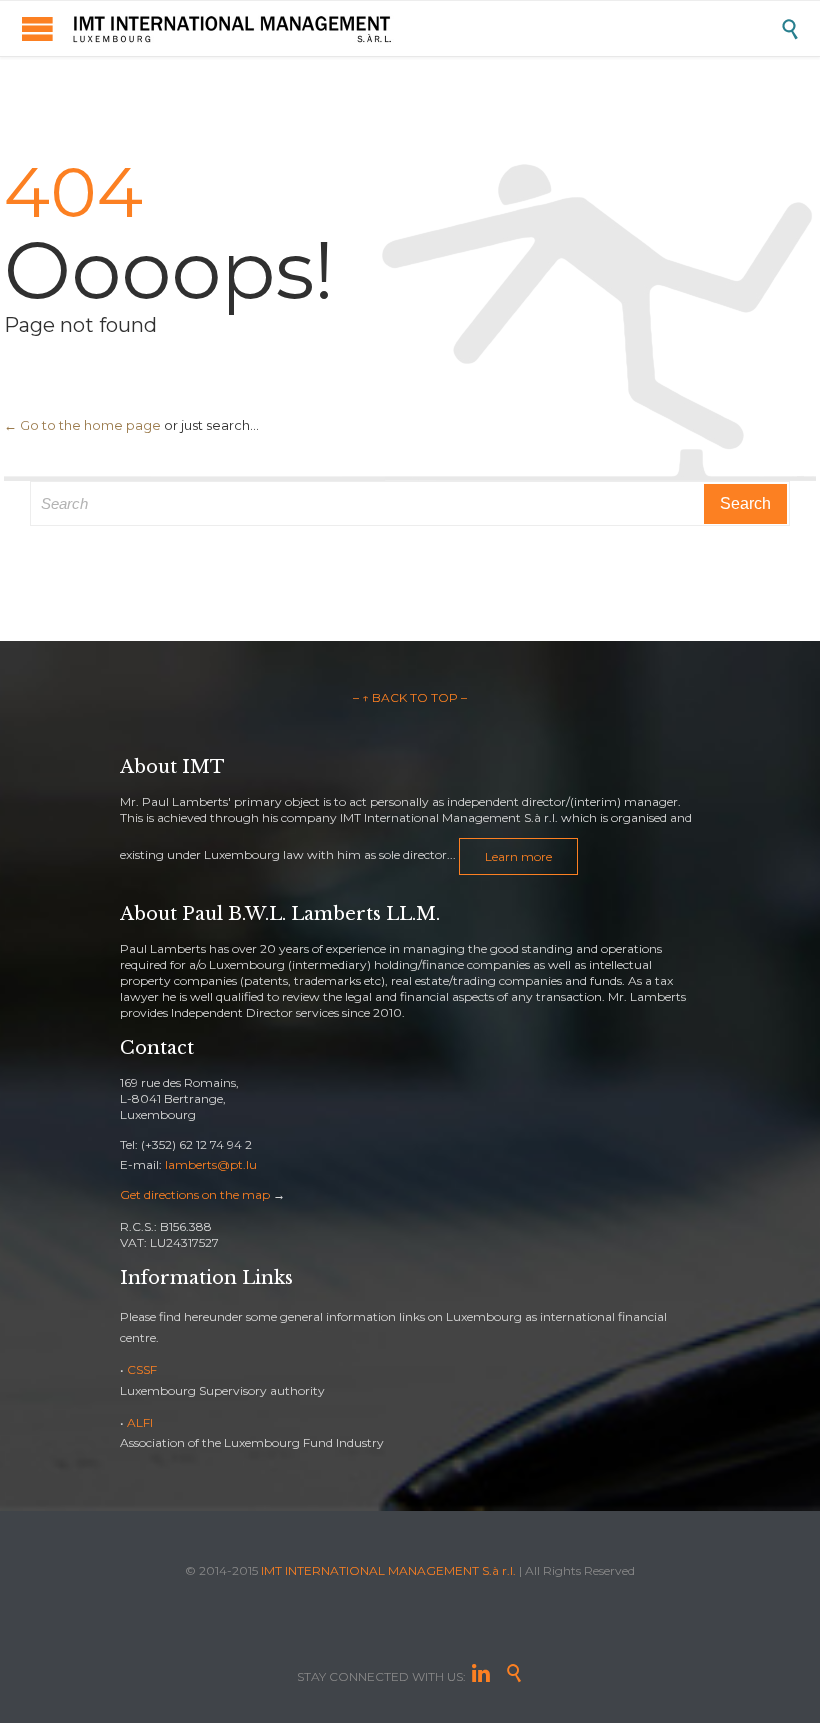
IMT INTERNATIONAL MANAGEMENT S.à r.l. (388, 1570)
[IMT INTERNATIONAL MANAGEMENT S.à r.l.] (425, 28)
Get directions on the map (195, 1194)
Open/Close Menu (37, 28)
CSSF (142, 1369)
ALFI (140, 1422)
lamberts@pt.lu (211, 1164)
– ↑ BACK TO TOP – (410, 697)
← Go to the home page (82, 425)
